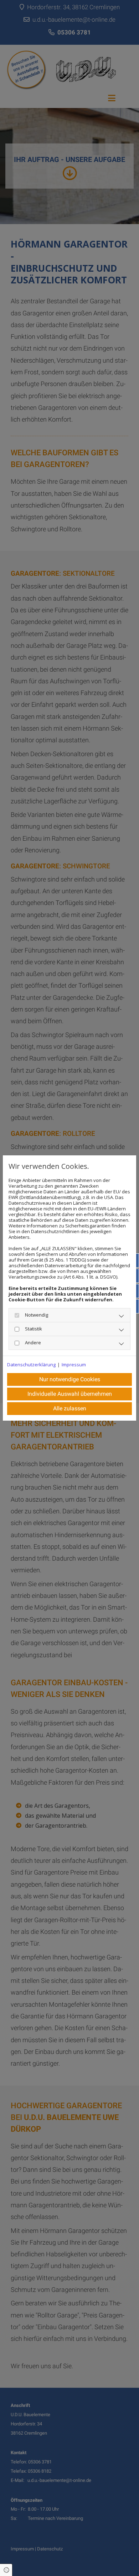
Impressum (74, 1365)
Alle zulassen (70, 1408)
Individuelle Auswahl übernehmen (70, 1394)
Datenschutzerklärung (31, 1365)
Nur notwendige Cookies (70, 1379)
